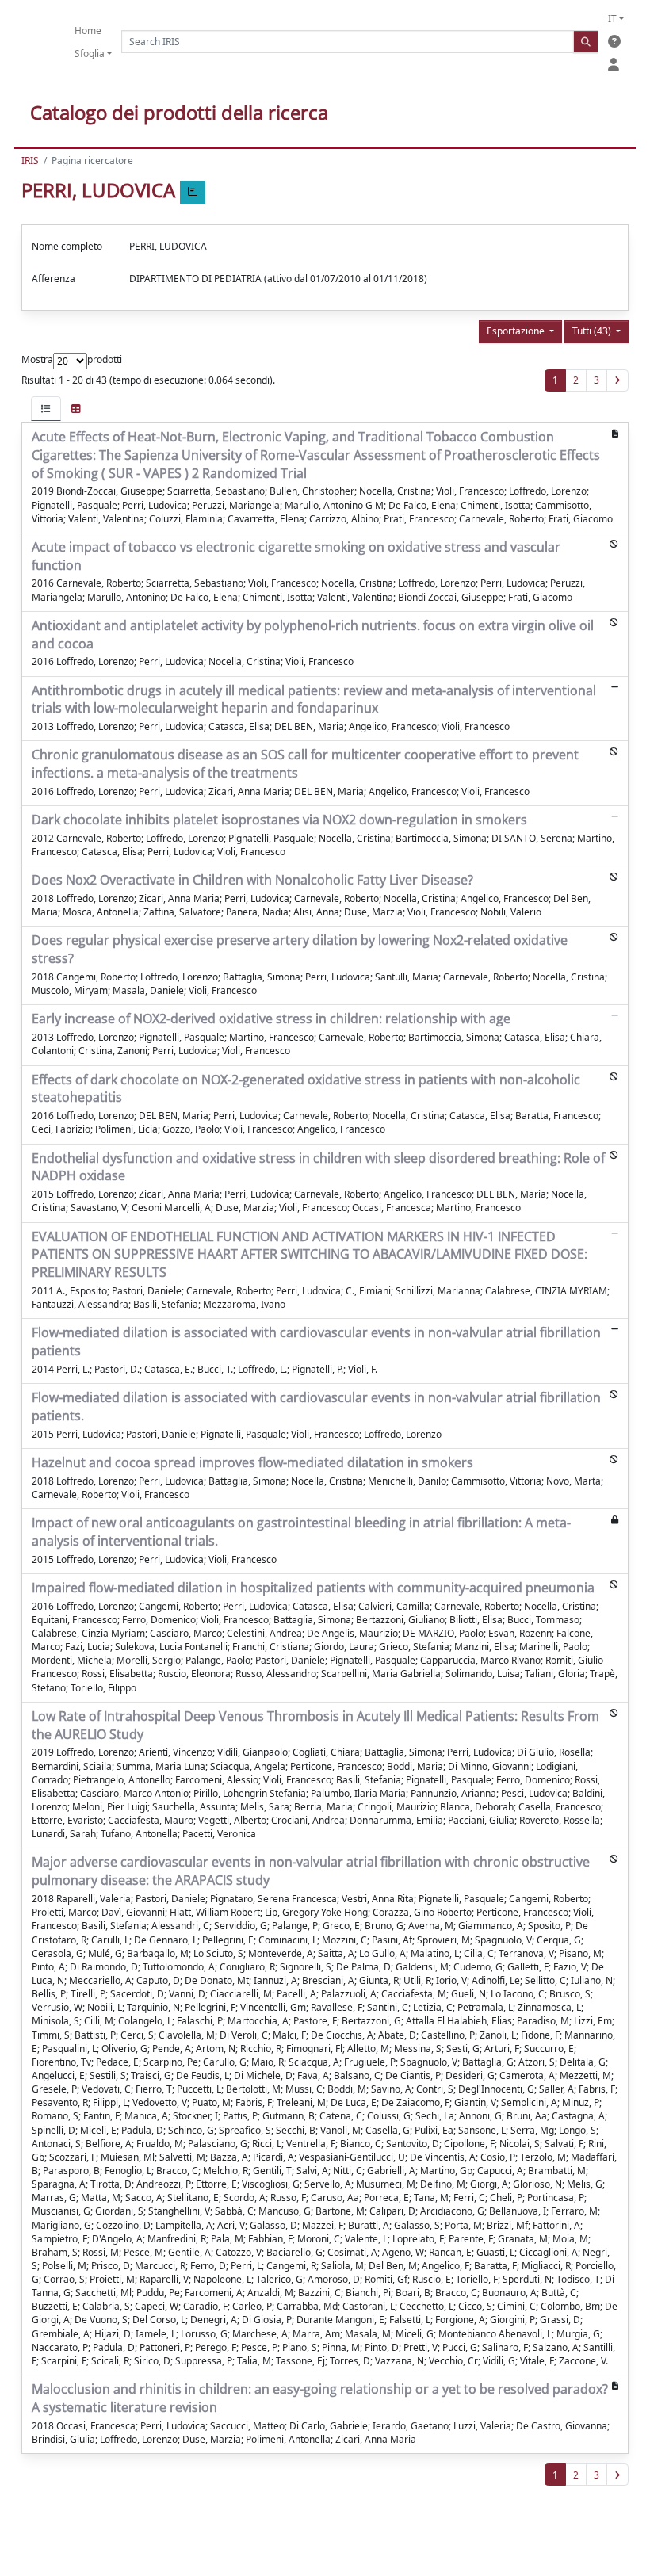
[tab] (46, 409)
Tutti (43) (593, 331)
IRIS (30, 161)
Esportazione (517, 331)
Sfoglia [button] (90, 54)
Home (88, 31)
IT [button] (612, 19)
